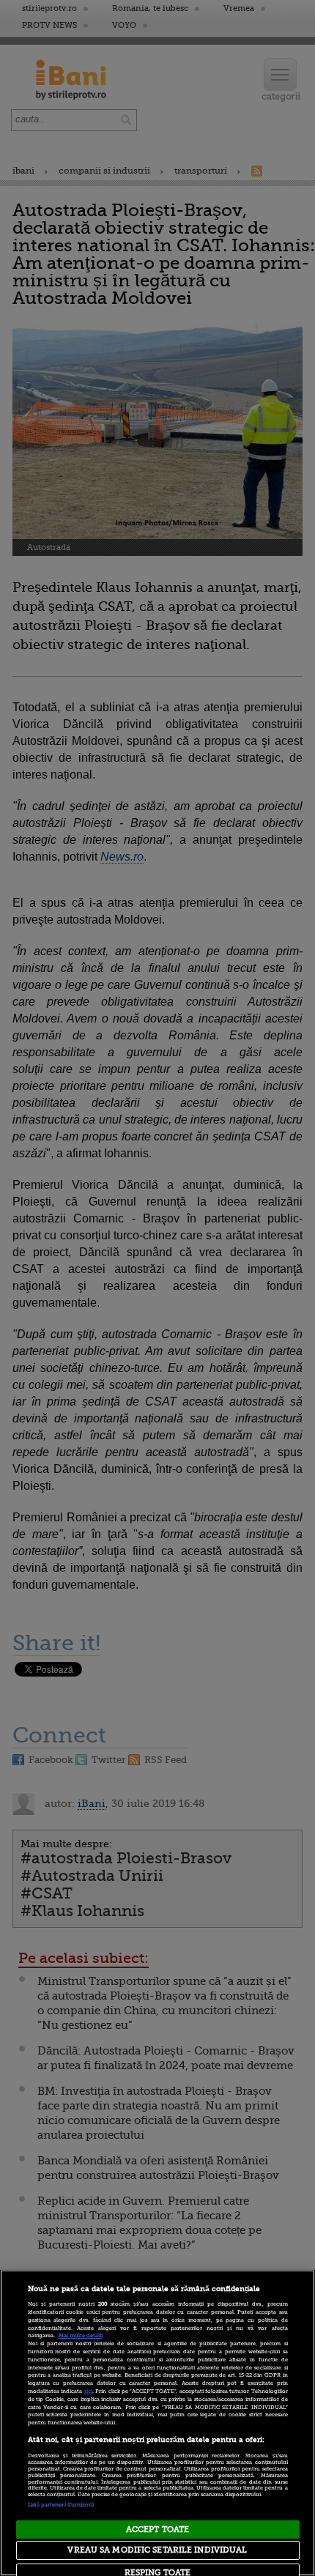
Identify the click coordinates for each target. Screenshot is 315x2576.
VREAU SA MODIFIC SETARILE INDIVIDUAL (157, 2550)
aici (88, 2391)
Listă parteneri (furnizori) (61, 2505)
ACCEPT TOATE (157, 2529)
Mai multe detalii (81, 2336)
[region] (157, 2423)
